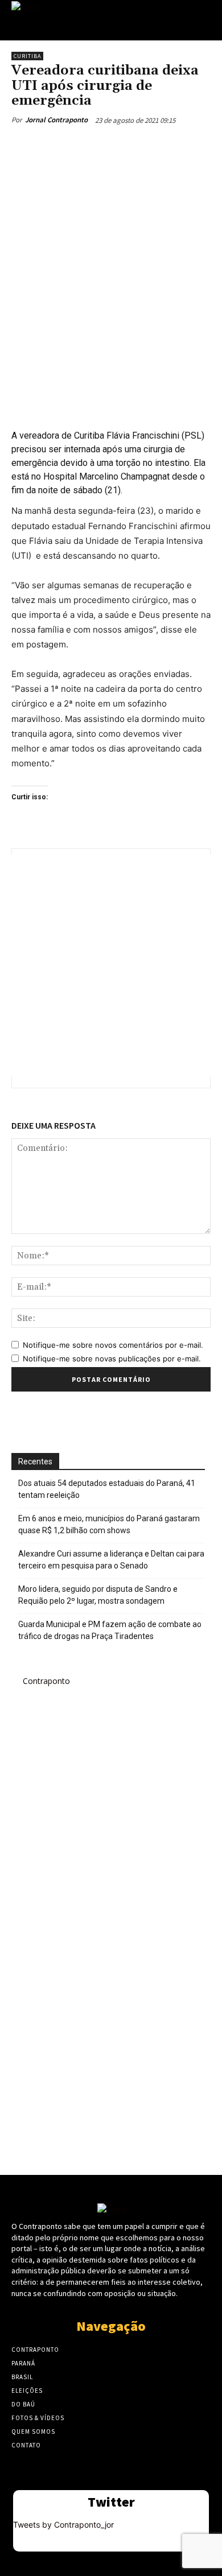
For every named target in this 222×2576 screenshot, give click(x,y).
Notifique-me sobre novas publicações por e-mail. (112, 1359)
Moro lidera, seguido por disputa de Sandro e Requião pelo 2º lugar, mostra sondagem (98, 1595)
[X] (85, 146)
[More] (164, 146)
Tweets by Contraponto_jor (63, 2525)
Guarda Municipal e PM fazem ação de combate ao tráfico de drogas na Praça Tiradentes (110, 1630)
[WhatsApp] (137, 146)
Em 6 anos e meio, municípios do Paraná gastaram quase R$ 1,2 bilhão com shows (109, 1524)
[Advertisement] (111, 286)
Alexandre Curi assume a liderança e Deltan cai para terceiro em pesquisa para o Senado (111, 1560)
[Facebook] (59, 146)
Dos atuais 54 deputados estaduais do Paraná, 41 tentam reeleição (107, 1489)
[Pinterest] (111, 146)
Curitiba (27, 56)
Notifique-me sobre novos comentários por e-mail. (113, 1345)
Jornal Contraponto (56, 120)
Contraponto (46, 1681)
